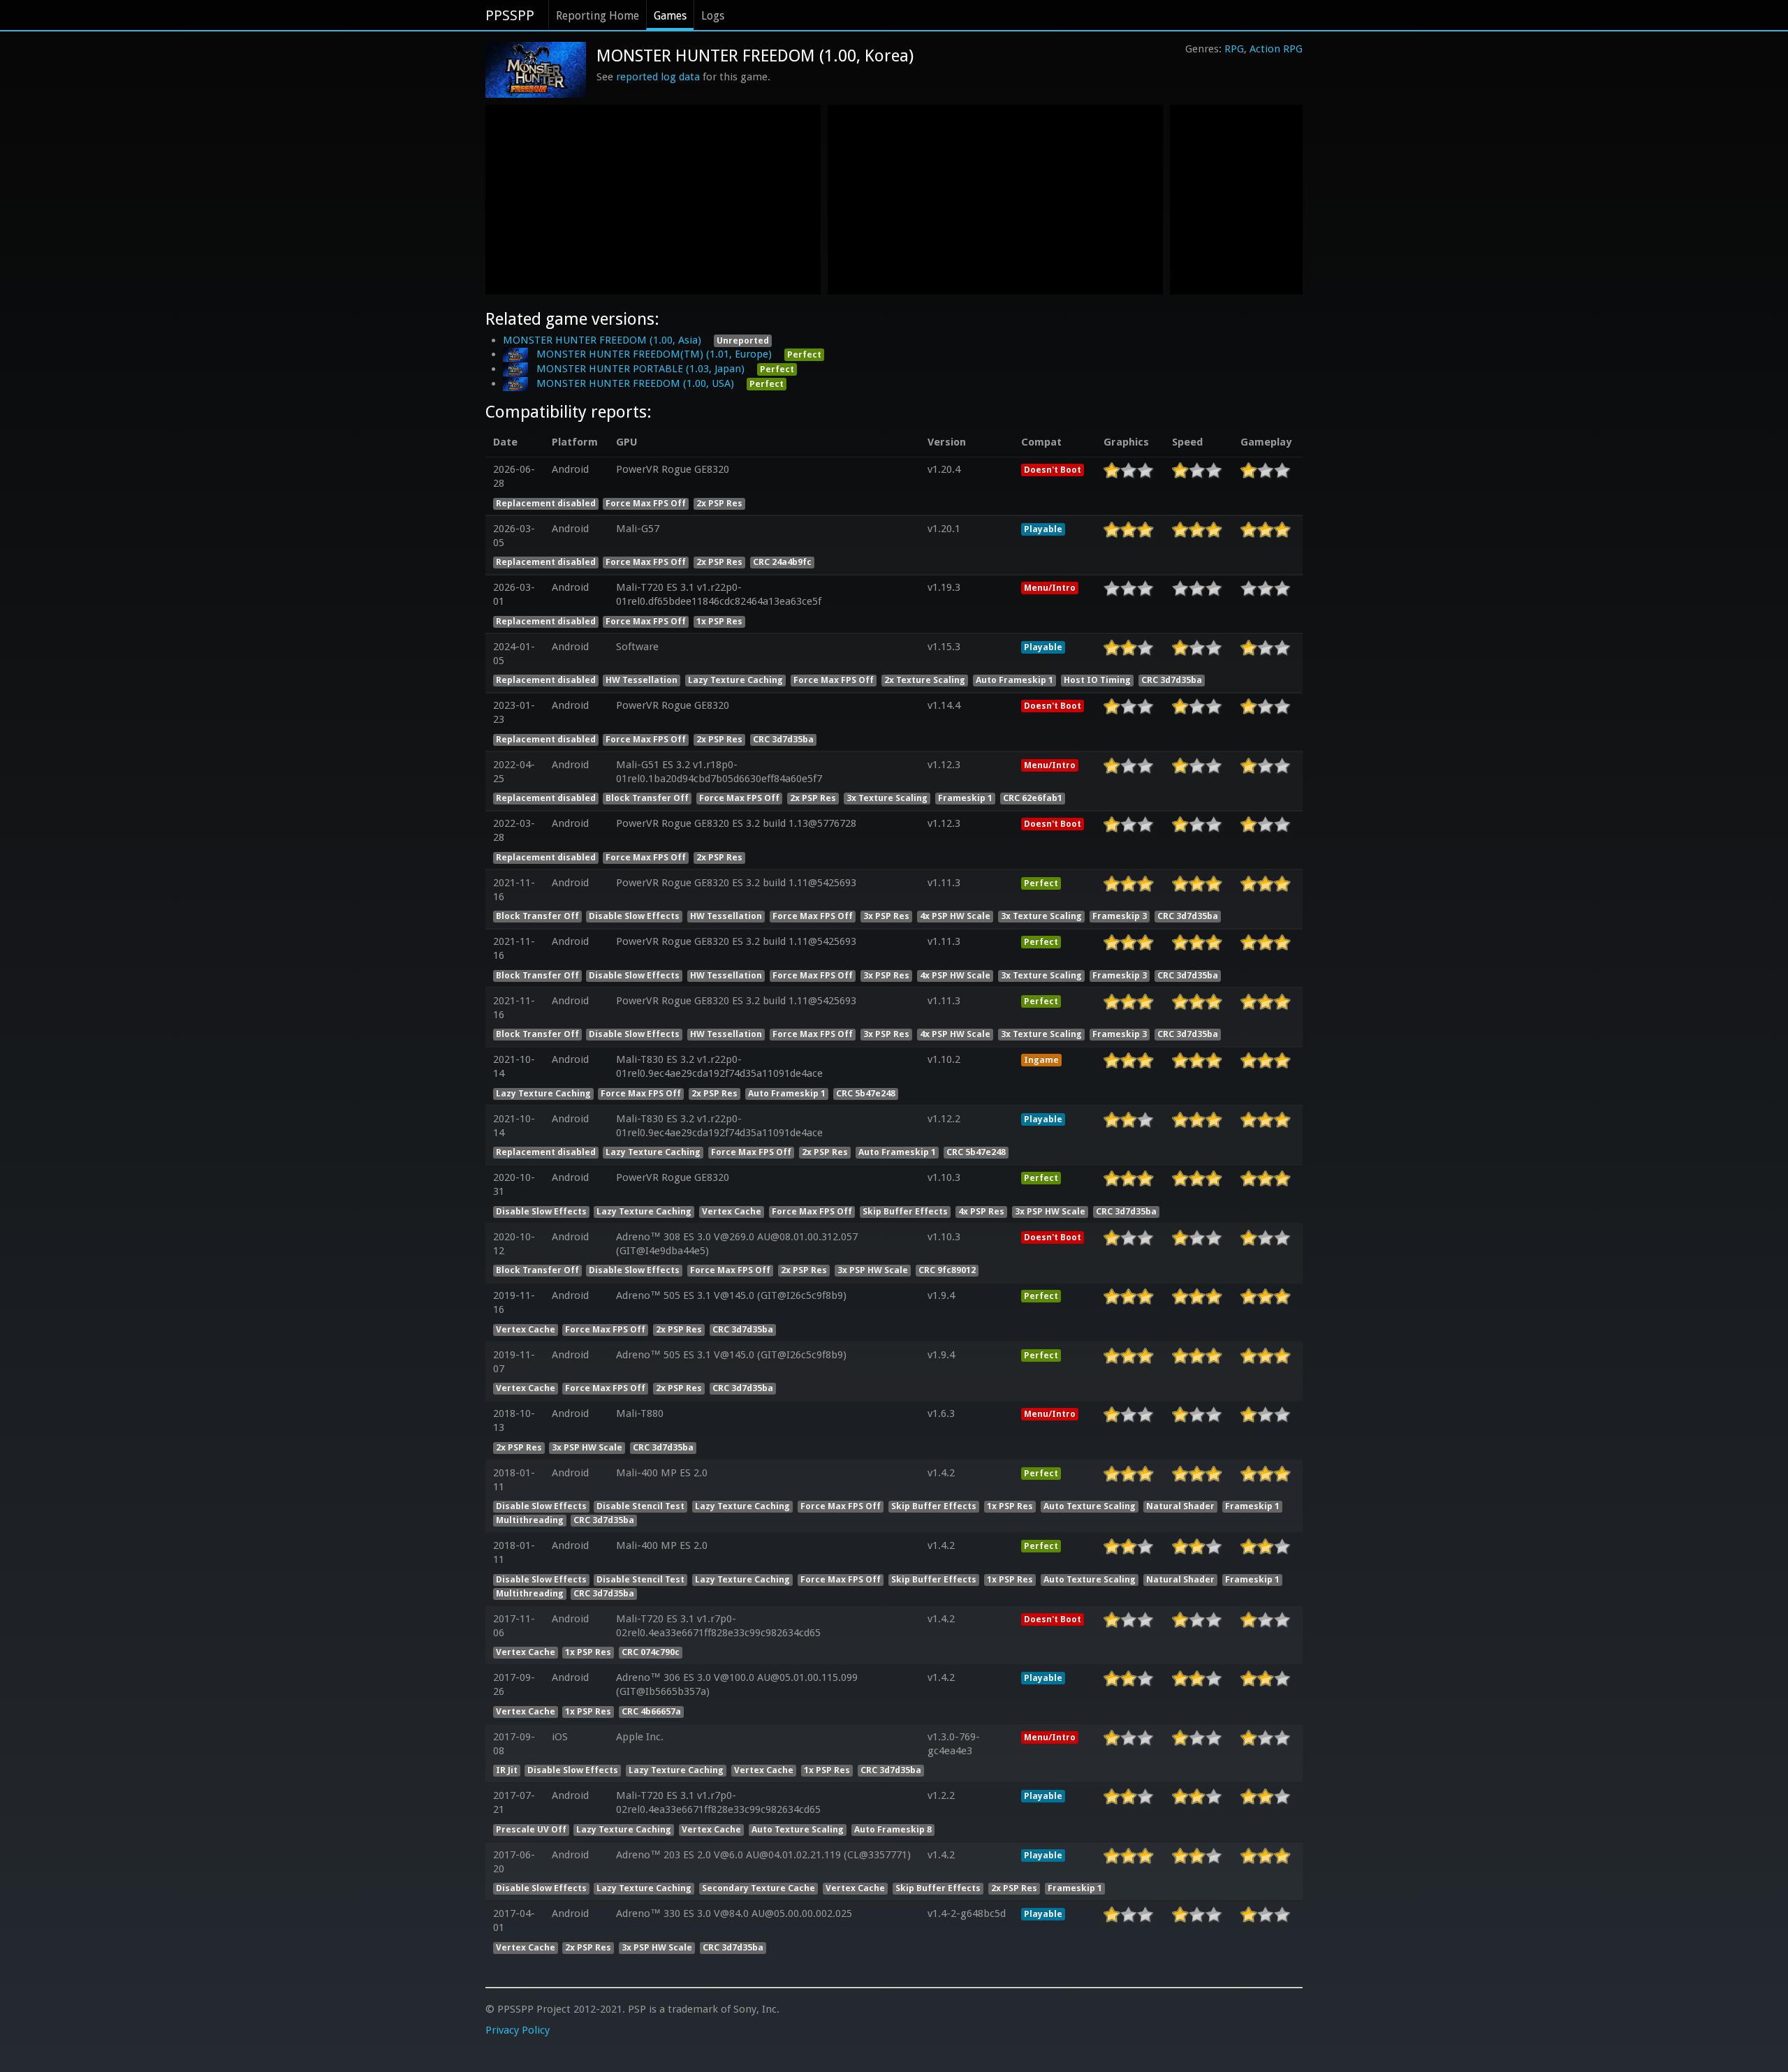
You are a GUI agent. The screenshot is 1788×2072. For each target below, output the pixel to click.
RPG (1234, 49)
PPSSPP (510, 15)
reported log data (658, 77)
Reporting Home (598, 16)
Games (670, 16)
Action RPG (1276, 49)
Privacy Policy (518, 2030)
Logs (713, 16)
